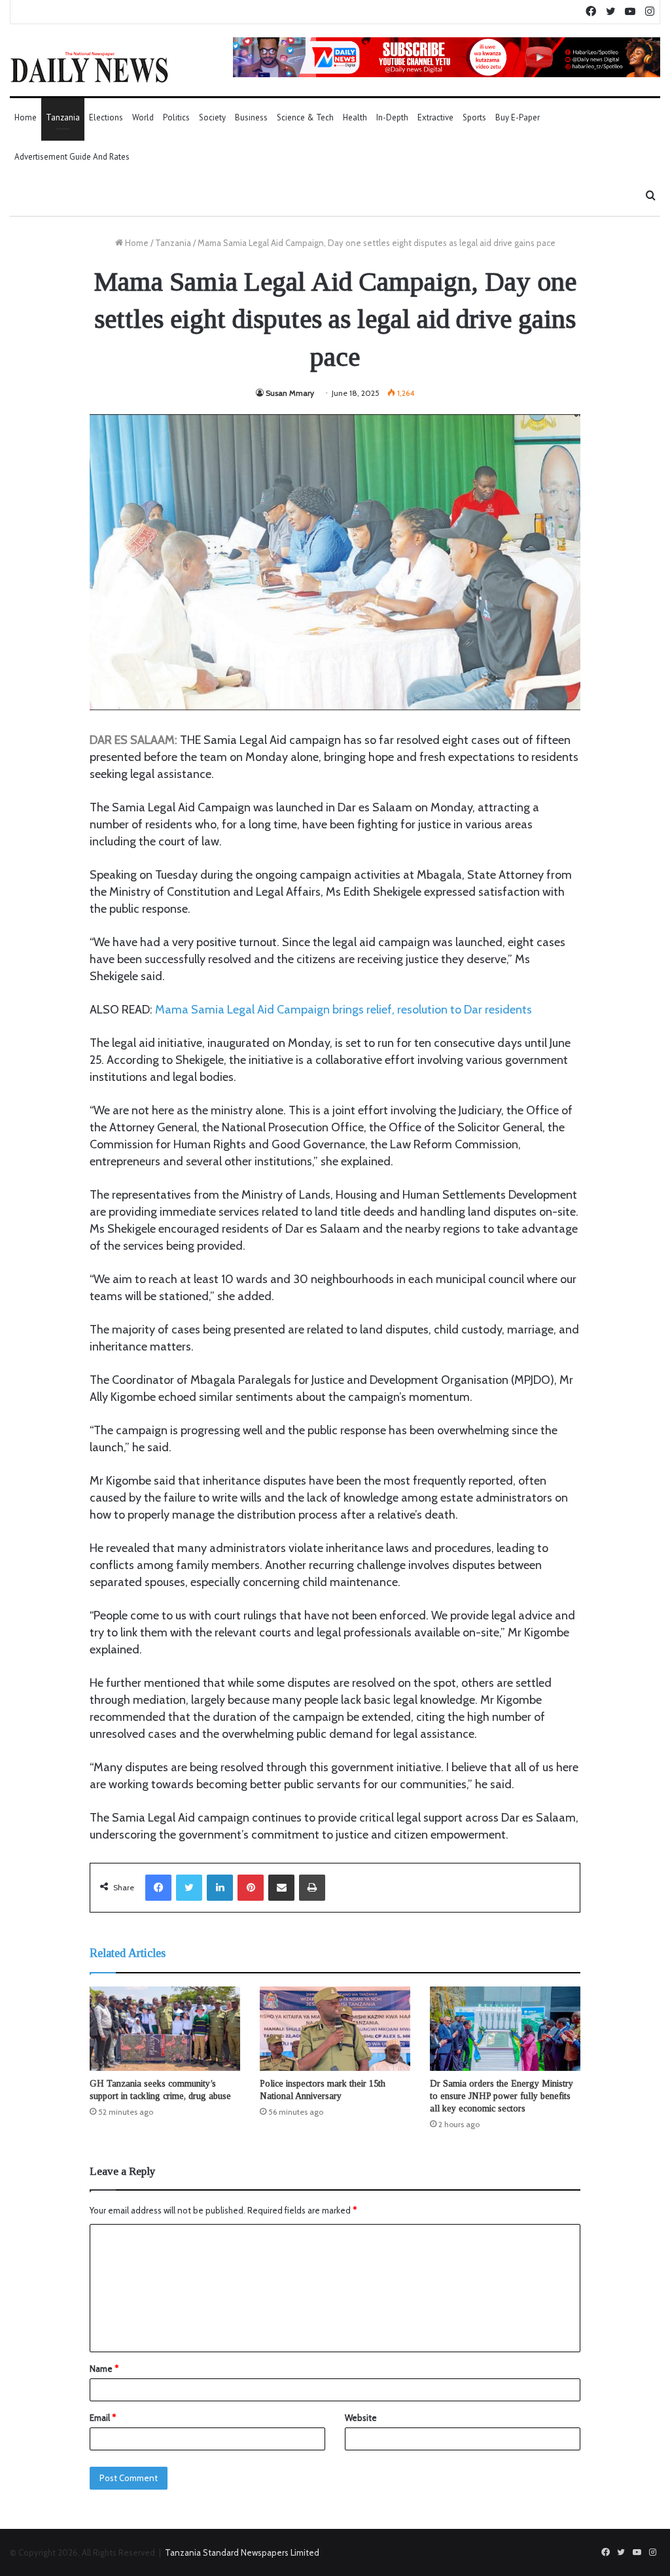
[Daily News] (89, 67)
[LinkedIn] (220, 1888)
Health (355, 117)
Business (251, 117)
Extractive (435, 117)
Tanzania (63, 117)
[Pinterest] (251, 1888)
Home (26, 117)
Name (104, 2369)
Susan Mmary (290, 393)
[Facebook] (158, 1888)
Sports (474, 117)
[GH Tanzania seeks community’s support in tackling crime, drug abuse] (165, 2029)
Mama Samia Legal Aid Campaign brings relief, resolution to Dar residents (344, 1010)
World (143, 117)
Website (361, 2418)
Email (103, 2418)
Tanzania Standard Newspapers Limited (242, 2552)
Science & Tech (305, 117)
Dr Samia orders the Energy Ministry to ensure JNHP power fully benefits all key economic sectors (502, 2096)
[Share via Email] (281, 1888)
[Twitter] (189, 1888)
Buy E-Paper (518, 117)
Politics (176, 117)
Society (212, 117)
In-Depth (392, 117)
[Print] (312, 1888)
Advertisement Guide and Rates (72, 157)
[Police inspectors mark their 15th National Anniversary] (335, 2029)
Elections (106, 117)
